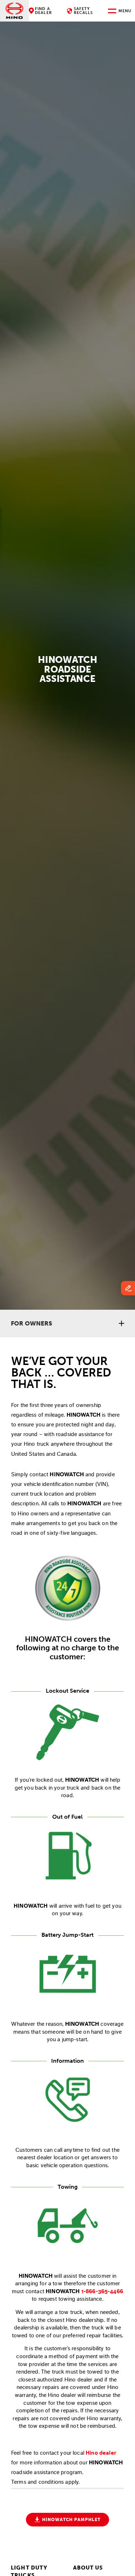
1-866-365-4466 (102, 2291)
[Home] (14, 11)
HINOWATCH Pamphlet (70, 2520)
